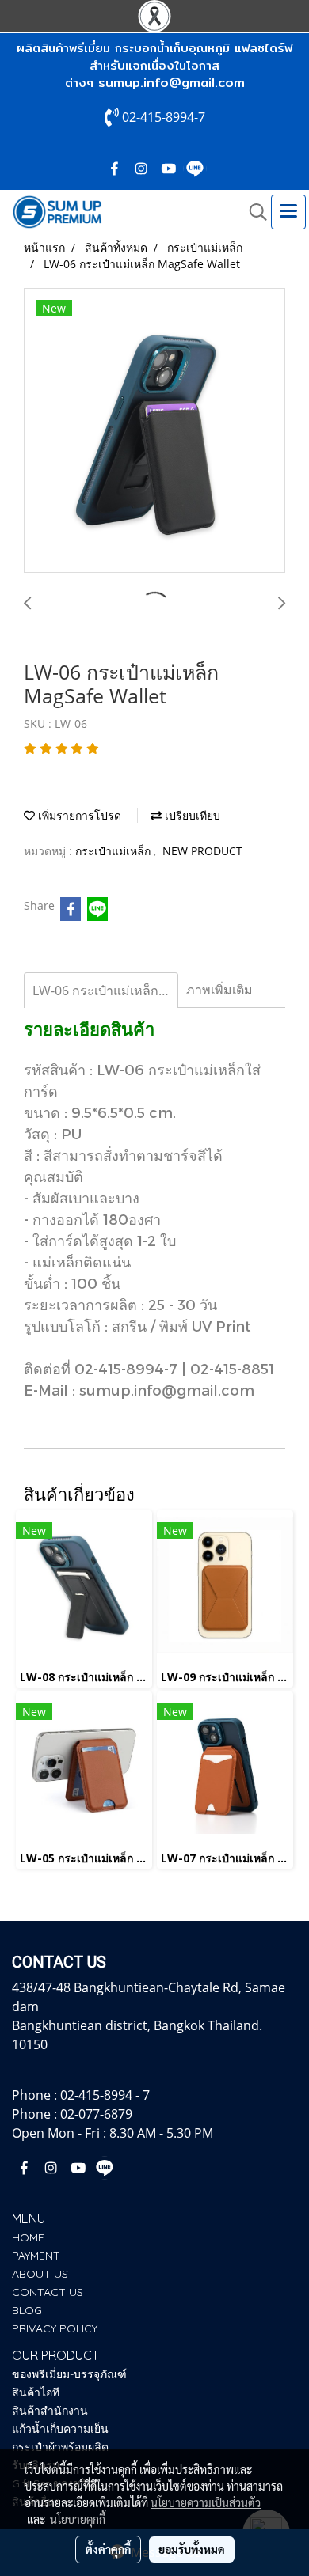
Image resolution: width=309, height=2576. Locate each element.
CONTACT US (48, 2292)
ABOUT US (40, 2274)
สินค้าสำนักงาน (50, 2411)
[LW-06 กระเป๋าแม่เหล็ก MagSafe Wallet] (154, 431)
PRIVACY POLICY (55, 2328)
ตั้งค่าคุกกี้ (108, 2549)
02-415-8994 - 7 (105, 2095)
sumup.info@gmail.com (172, 83)
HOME (28, 2237)
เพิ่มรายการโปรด (78, 815)
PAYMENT (36, 2256)
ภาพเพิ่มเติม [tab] (219, 990)
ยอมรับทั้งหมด (192, 2549)
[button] (253, 212)
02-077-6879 (96, 2114)
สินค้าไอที (36, 2392)
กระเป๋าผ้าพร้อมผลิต (60, 2447)
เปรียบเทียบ (191, 815)
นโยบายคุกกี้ (78, 2519)
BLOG (27, 2310)
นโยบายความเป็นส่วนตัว (206, 2502)
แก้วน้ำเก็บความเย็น (60, 2429)
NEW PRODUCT (202, 851)
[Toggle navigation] (288, 212)
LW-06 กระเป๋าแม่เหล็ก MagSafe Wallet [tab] (105, 991)
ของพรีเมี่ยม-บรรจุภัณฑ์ (69, 2374)
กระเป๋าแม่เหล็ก (114, 851)
